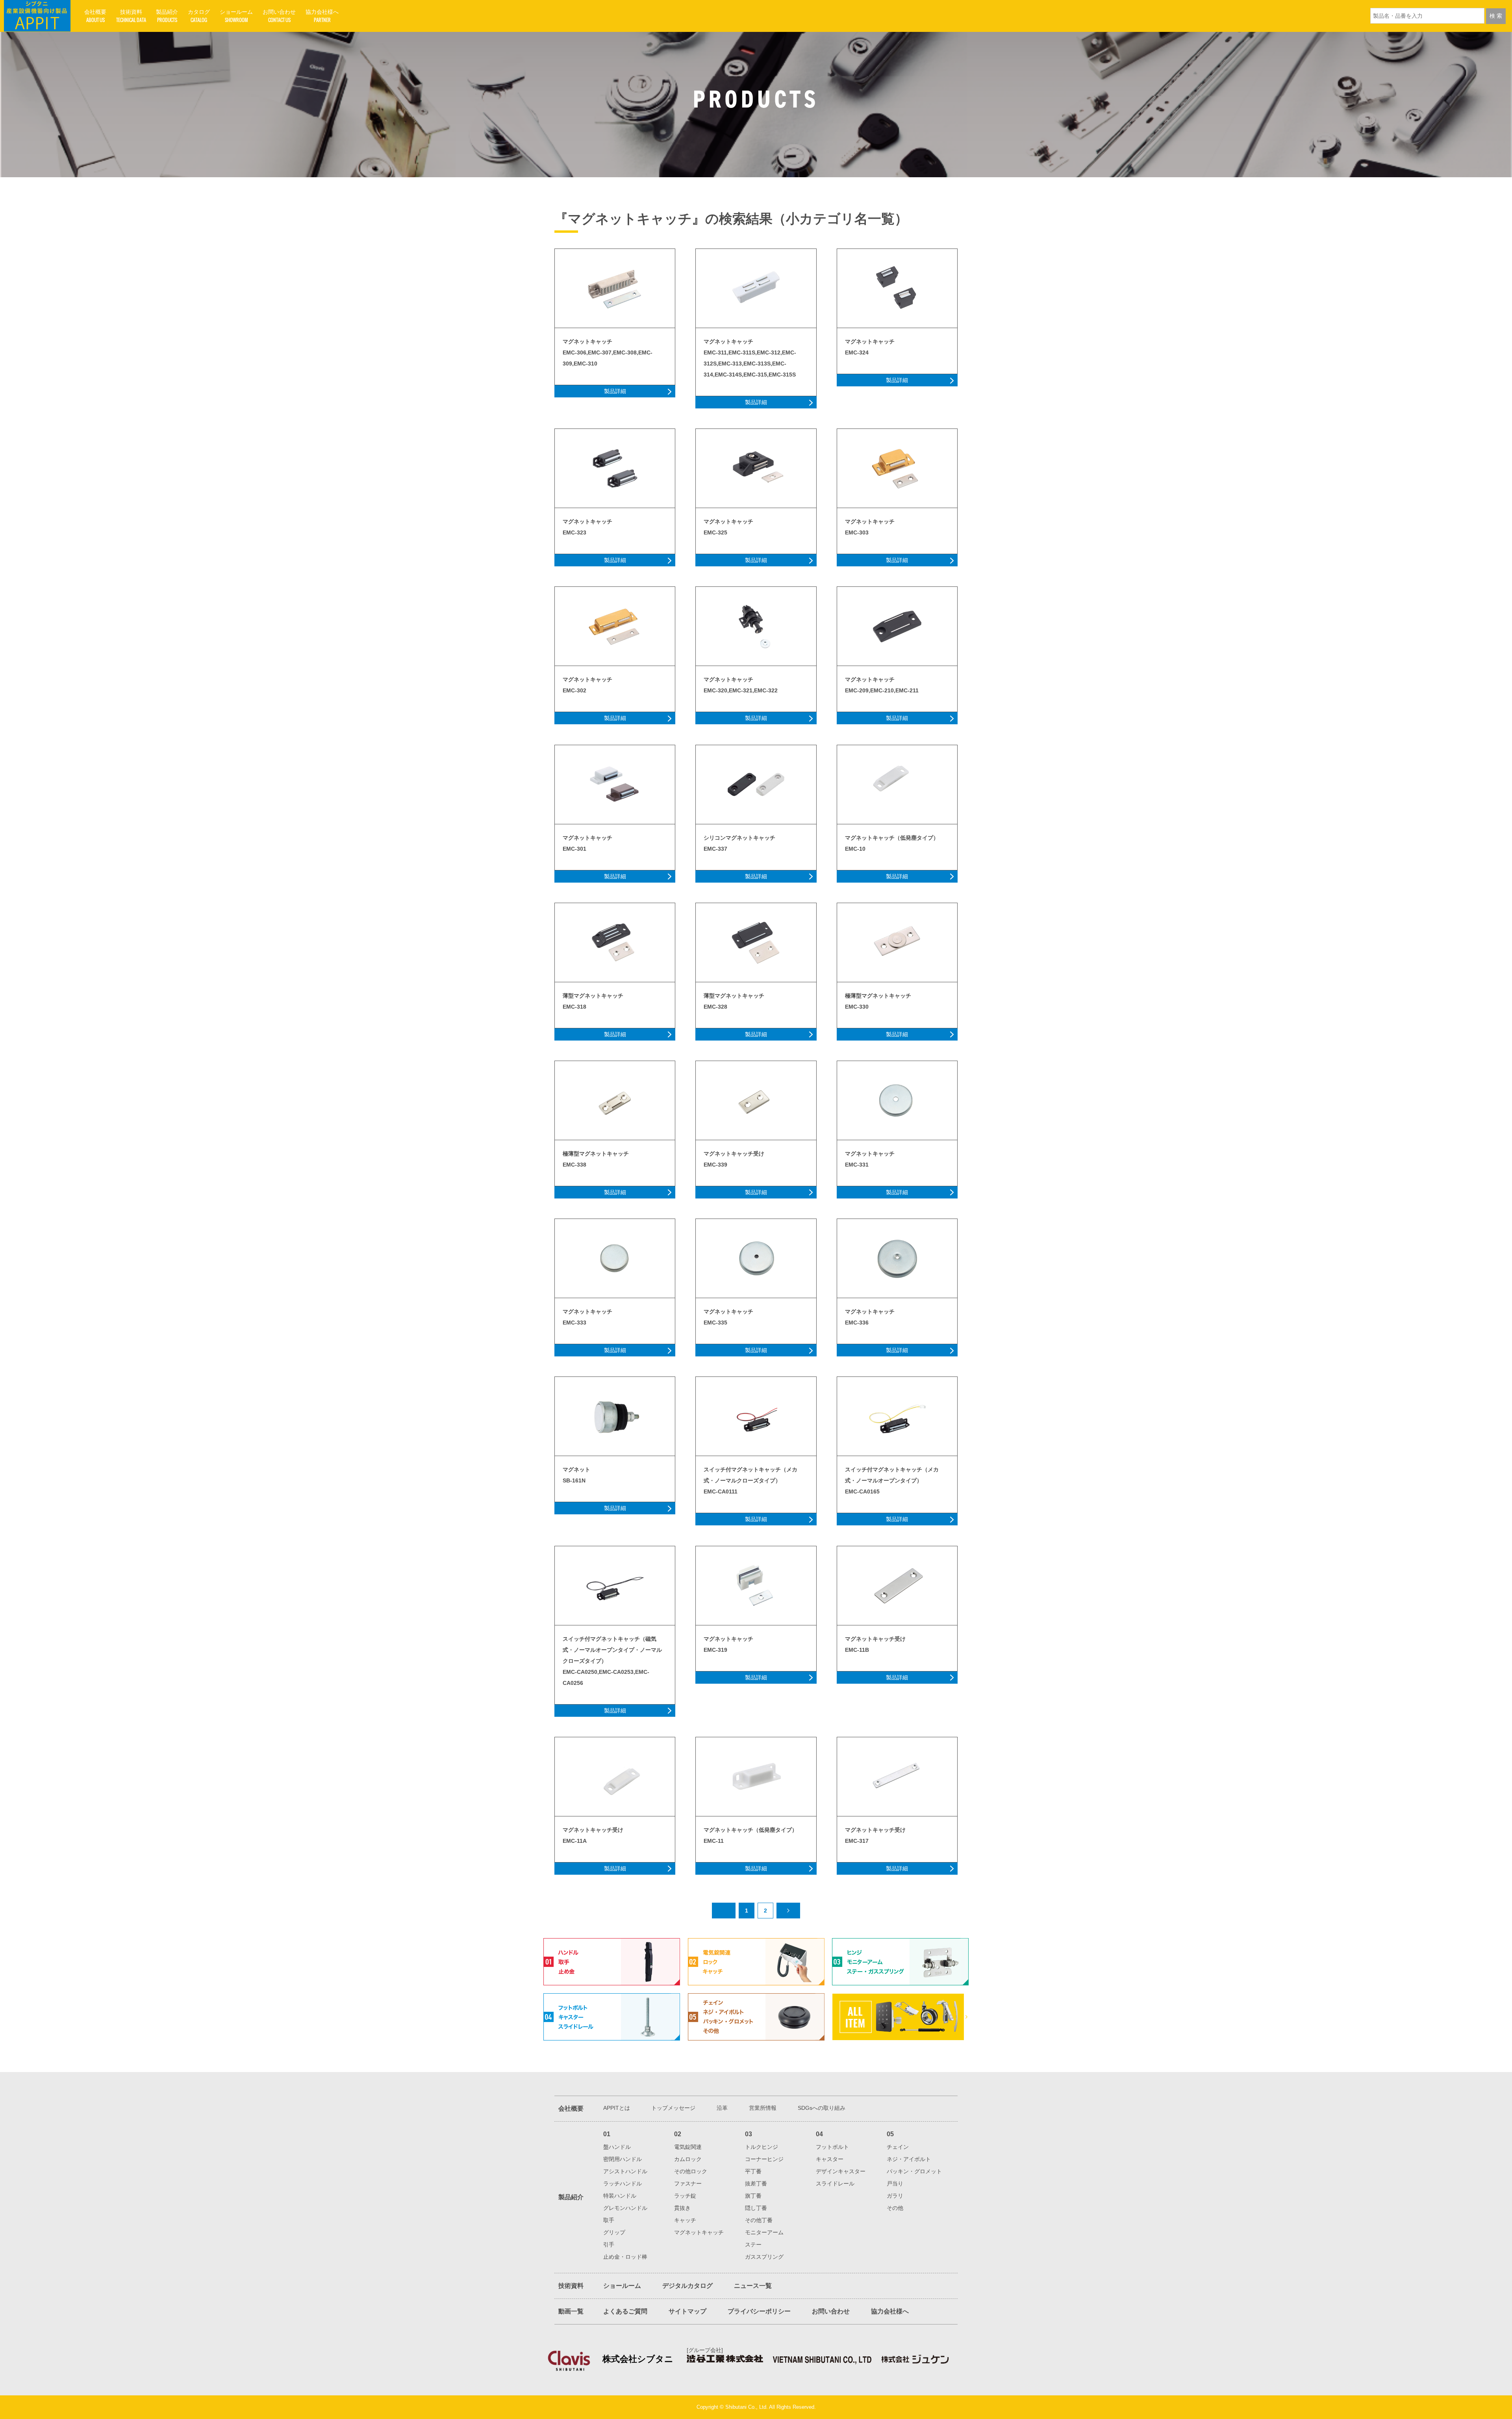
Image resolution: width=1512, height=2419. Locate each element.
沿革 (722, 2108)
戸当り (895, 2183)
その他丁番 (759, 2220)
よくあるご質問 (625, 2311)
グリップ (614, 2232)
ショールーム (236, 16)
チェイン (898, 2147)
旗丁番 (753, 2196)
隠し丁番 (756, 2208)
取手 (609, 2220)
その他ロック (691, 2171)
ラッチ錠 (685, 2196)
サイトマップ (687, 2311)
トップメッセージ (673, 2108)
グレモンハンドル (625, 2208)
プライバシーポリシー (759, 2311)
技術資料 (131, 16)
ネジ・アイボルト (909, 2159)
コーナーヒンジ (764, 2159)
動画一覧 (571, 2311)
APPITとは (617, 2108)
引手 (609, 2245)
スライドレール (835, 2183)
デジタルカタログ (687, 2286)
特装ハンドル (620, 2196)
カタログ (199, 16)
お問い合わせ (279, 16)
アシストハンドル (625, 2171)
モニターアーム (764, 2232)
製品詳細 (615, 391)
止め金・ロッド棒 (625, 2257)
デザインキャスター (841, 2171)
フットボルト (832, 2147)
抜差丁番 (756, 2183)
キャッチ (685, 2220)
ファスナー (688, 2183)
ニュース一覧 (753, 2286)
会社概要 (571, 2108)
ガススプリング (764, 2257)
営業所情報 (763, 2108)
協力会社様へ (322, 16)
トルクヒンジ (762, 2147)
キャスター (830, 2159)
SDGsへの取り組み (822, 2108)
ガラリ (895, 2196)
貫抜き (682, 2208)
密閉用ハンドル (623, 2159)
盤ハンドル (617, 2147)
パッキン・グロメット (914, 2171)
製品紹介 (167, 16)
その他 (895, 2208)
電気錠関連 (688, 2147)
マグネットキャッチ (699, 2232)
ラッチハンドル (623, 2183)
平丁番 (753, 2171)
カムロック (688, 2159)
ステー (753, 2245)
